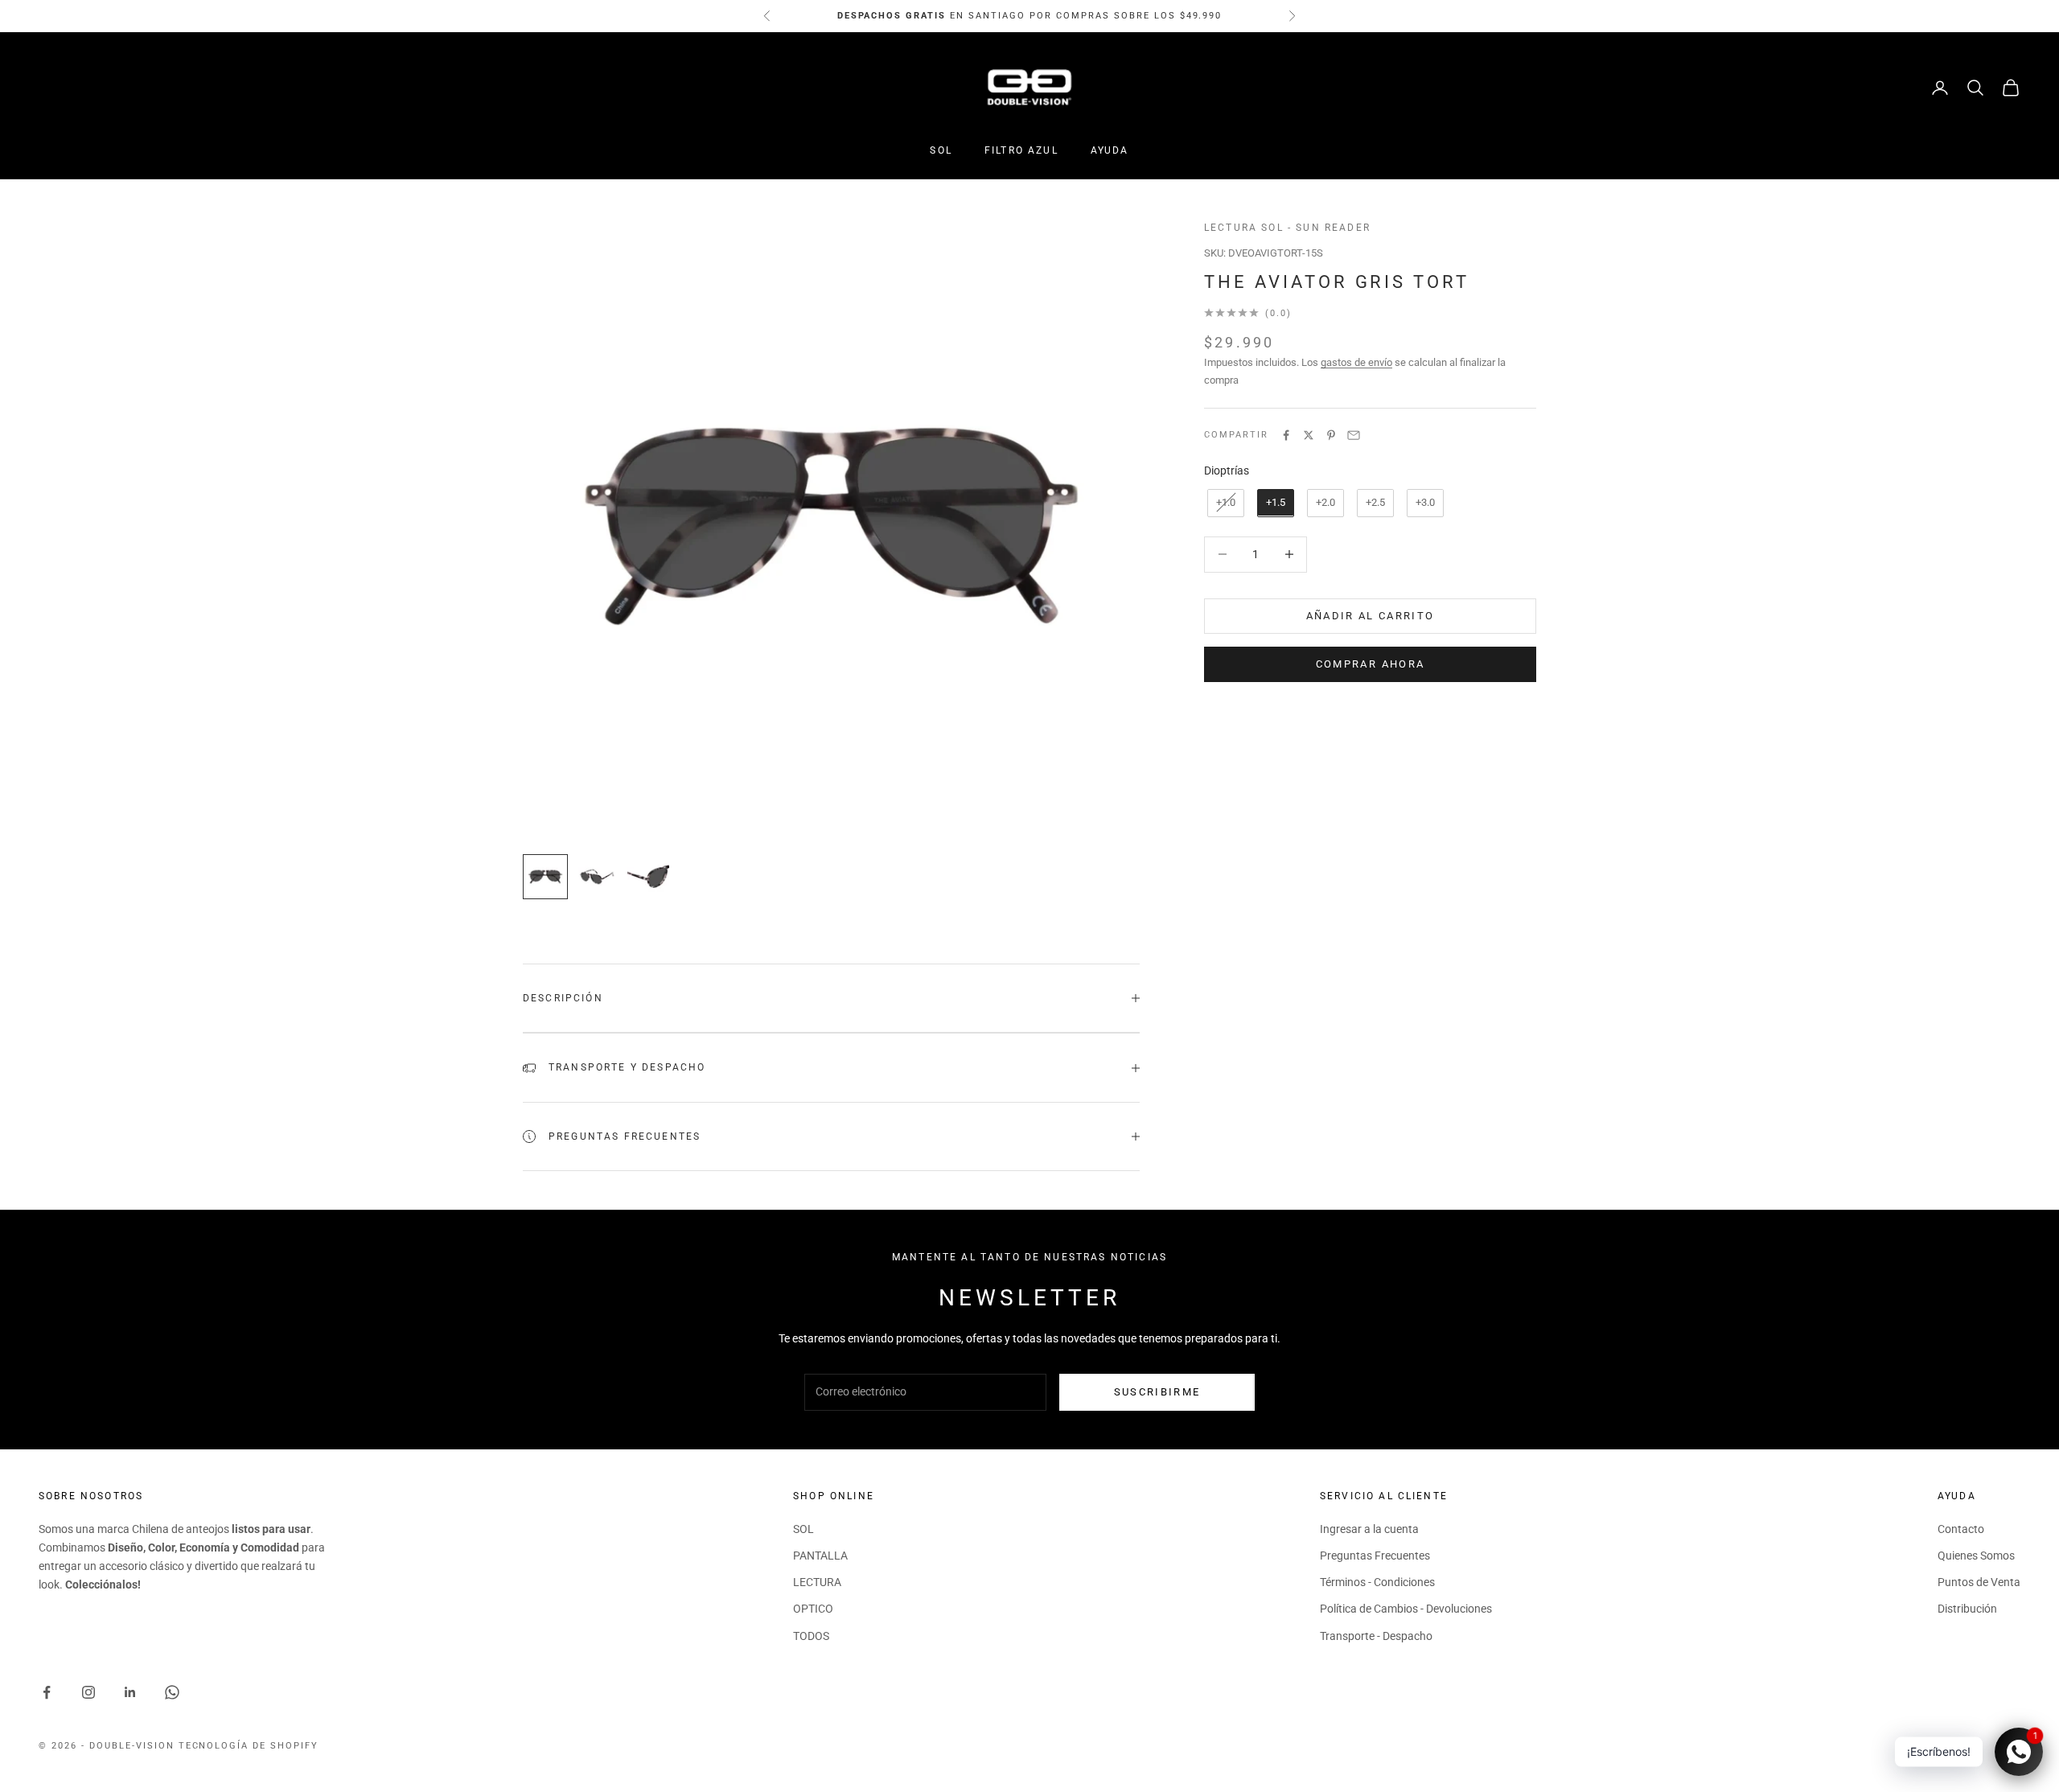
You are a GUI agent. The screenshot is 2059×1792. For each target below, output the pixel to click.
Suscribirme (1157, 1392)
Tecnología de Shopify (249, 1746)
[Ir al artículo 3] (648, 877)
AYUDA (1110, 150)
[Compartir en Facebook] (1286, 435)
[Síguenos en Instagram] (88, 1692)
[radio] (1224, 502)
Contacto (1961, 1529)
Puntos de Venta (1979, 1582)
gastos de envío (1356, 362)
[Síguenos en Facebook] (47, 1692)
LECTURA (817, 1582)
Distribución (1967, 1609)
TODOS (811, 1636)
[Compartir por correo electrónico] (1354, 435)
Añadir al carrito (1371, 616)
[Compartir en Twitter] (1309, 435)
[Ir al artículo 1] (545, 877)
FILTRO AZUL (1021, 150)
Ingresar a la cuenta (1369, 1529)
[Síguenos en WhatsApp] (172, 1692)
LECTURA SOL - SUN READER (1287, 228)
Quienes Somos (1976, 1556)
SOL (941, 150)
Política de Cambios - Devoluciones (1406, 1609)
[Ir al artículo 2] (597, 877)
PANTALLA (820, 1556)
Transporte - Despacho (1376, 1636)
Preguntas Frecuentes (1375, 1556)
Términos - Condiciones (1377, 1582)
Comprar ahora (1370, 664)
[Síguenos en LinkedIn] (130, 1692)
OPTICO (813, 1609)
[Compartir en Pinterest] (1331, 435)
